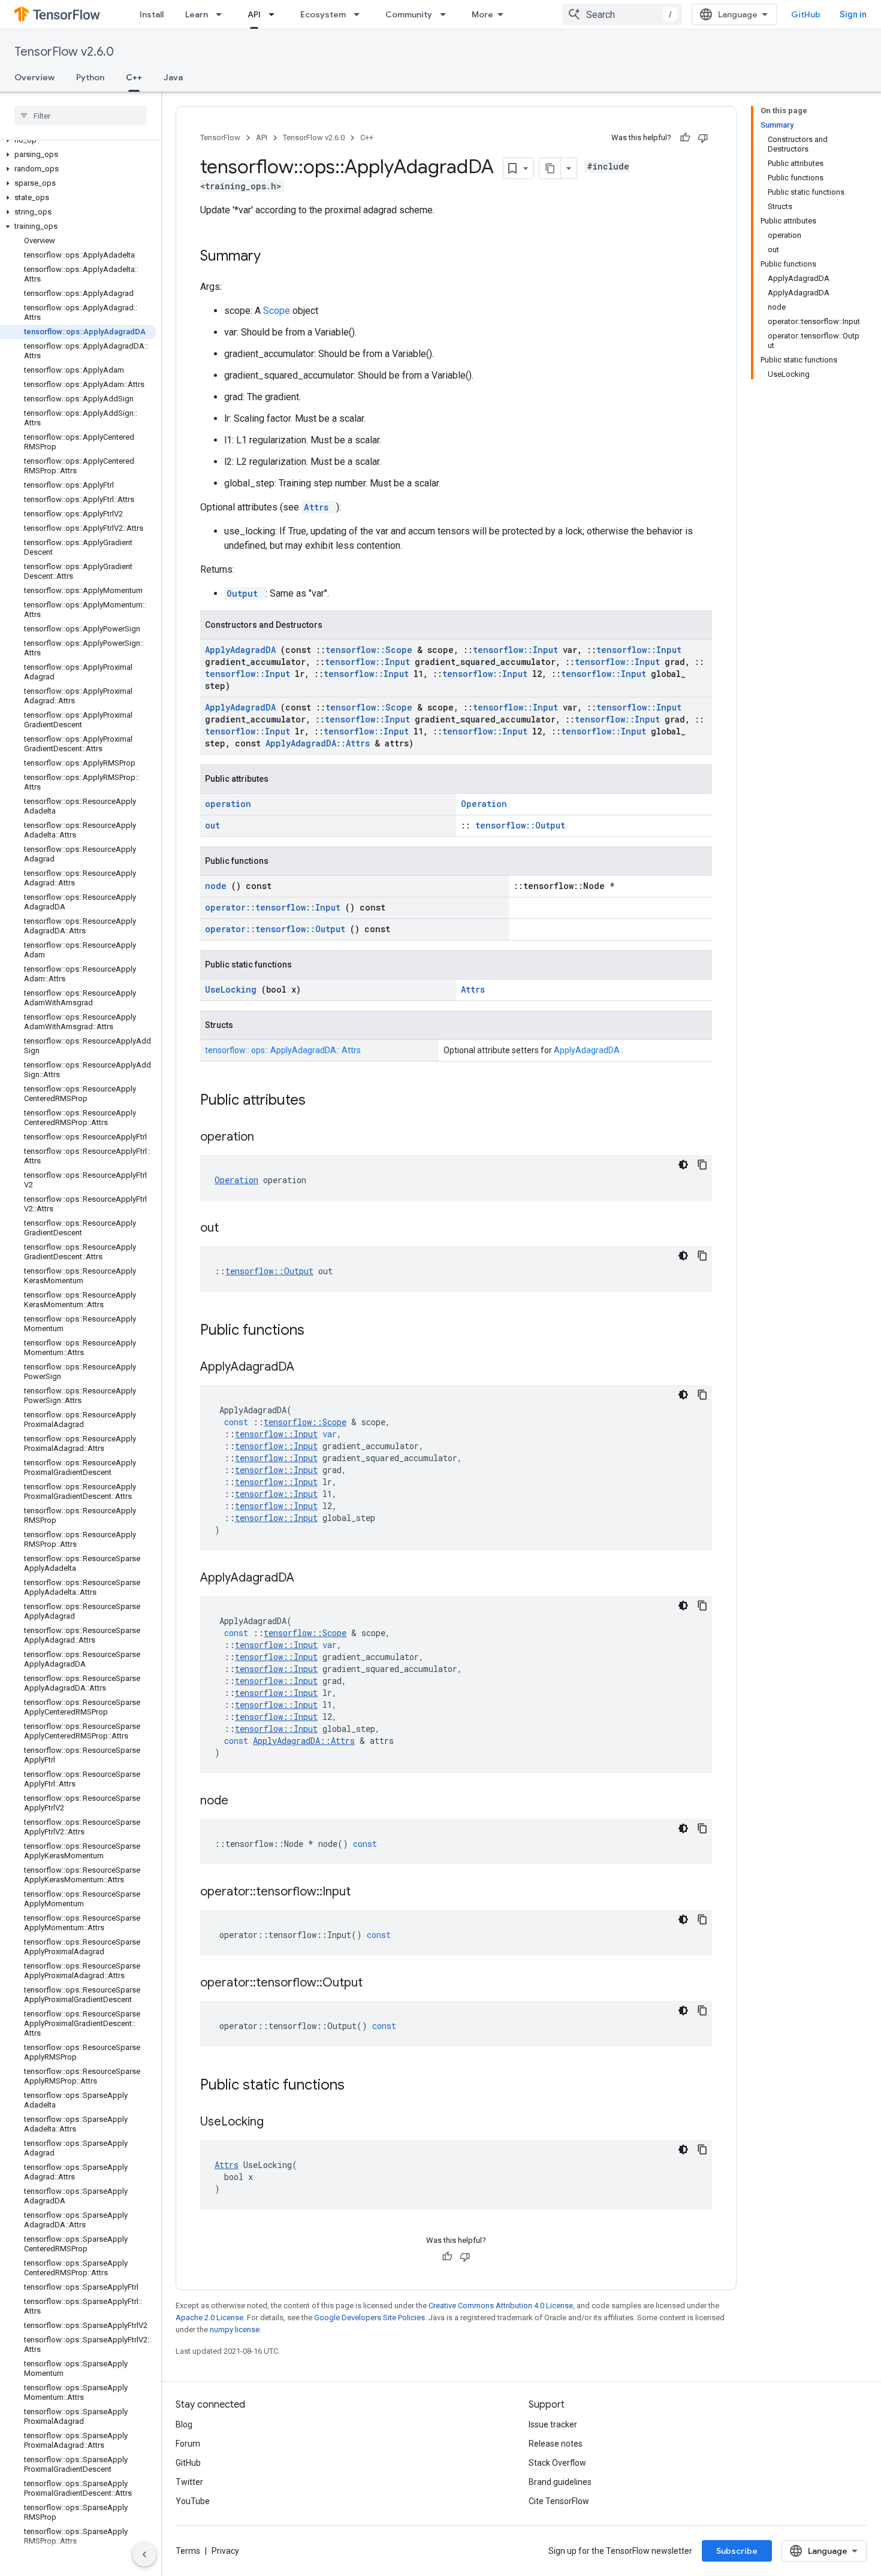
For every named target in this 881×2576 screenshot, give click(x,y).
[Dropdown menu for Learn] (222, 14)
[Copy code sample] (702, 1165)
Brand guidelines (560, 2482)
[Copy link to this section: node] (243, 1801)
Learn (197, 14)
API (254, 14)
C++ (134, 77)
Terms (188, 2551)
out (212, 825)
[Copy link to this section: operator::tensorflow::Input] (366, 1892)
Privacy (225, 2551)
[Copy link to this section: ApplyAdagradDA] (309, 1368)
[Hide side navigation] (144, 2554)
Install (152, 14)
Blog (184, 2424)
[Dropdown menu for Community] (446, 14)
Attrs (319, 507)
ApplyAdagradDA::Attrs (320, 743)
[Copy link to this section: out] (234, 1229)
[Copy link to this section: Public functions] (320, 1331)
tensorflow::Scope (371, 650)
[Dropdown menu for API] (275, 14)
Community (409, 14)
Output (245, 593)
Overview (34, 77)
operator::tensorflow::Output (277, 929)
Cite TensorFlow (559, 2501)
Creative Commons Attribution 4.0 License (501, 2306)
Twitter (189, 2482)
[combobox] (622, 14)
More (482, 14)
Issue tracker (553, 2424)
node (218, 886)
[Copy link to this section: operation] (269, 1138)
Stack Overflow (557, 2463)
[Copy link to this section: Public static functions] (360, 2086)
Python (90, 77)
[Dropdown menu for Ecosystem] (360, 14)
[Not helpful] (703, 138)
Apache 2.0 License (209, 2318)
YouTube (193, 2501)
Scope (278, 311)
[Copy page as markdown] (550, 168)
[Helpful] (685, 138)
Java (173, 77)
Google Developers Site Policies (369, 2318)
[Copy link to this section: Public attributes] (321, 1101)
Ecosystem (323, 14)
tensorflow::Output (520, 825)
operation (228, 804)
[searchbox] (81, 116)
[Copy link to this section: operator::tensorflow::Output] (378, 1984)
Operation (484, 804)
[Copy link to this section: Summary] (276, 257)
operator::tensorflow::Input (275, 907)
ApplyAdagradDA (243, 650)
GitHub (806, 14)
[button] (78, 140)
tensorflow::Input (518, 650)
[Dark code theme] (683, 1165)
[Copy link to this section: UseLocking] (279, 2123)
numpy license (235, 2329)
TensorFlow (220, 137)
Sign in (853, 14)
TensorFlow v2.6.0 (64, 52)
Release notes (556, 2444)
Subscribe (737, 2551)
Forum (188, 2444)
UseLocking (233, 989)
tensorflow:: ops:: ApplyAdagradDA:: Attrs (283, 1050)
